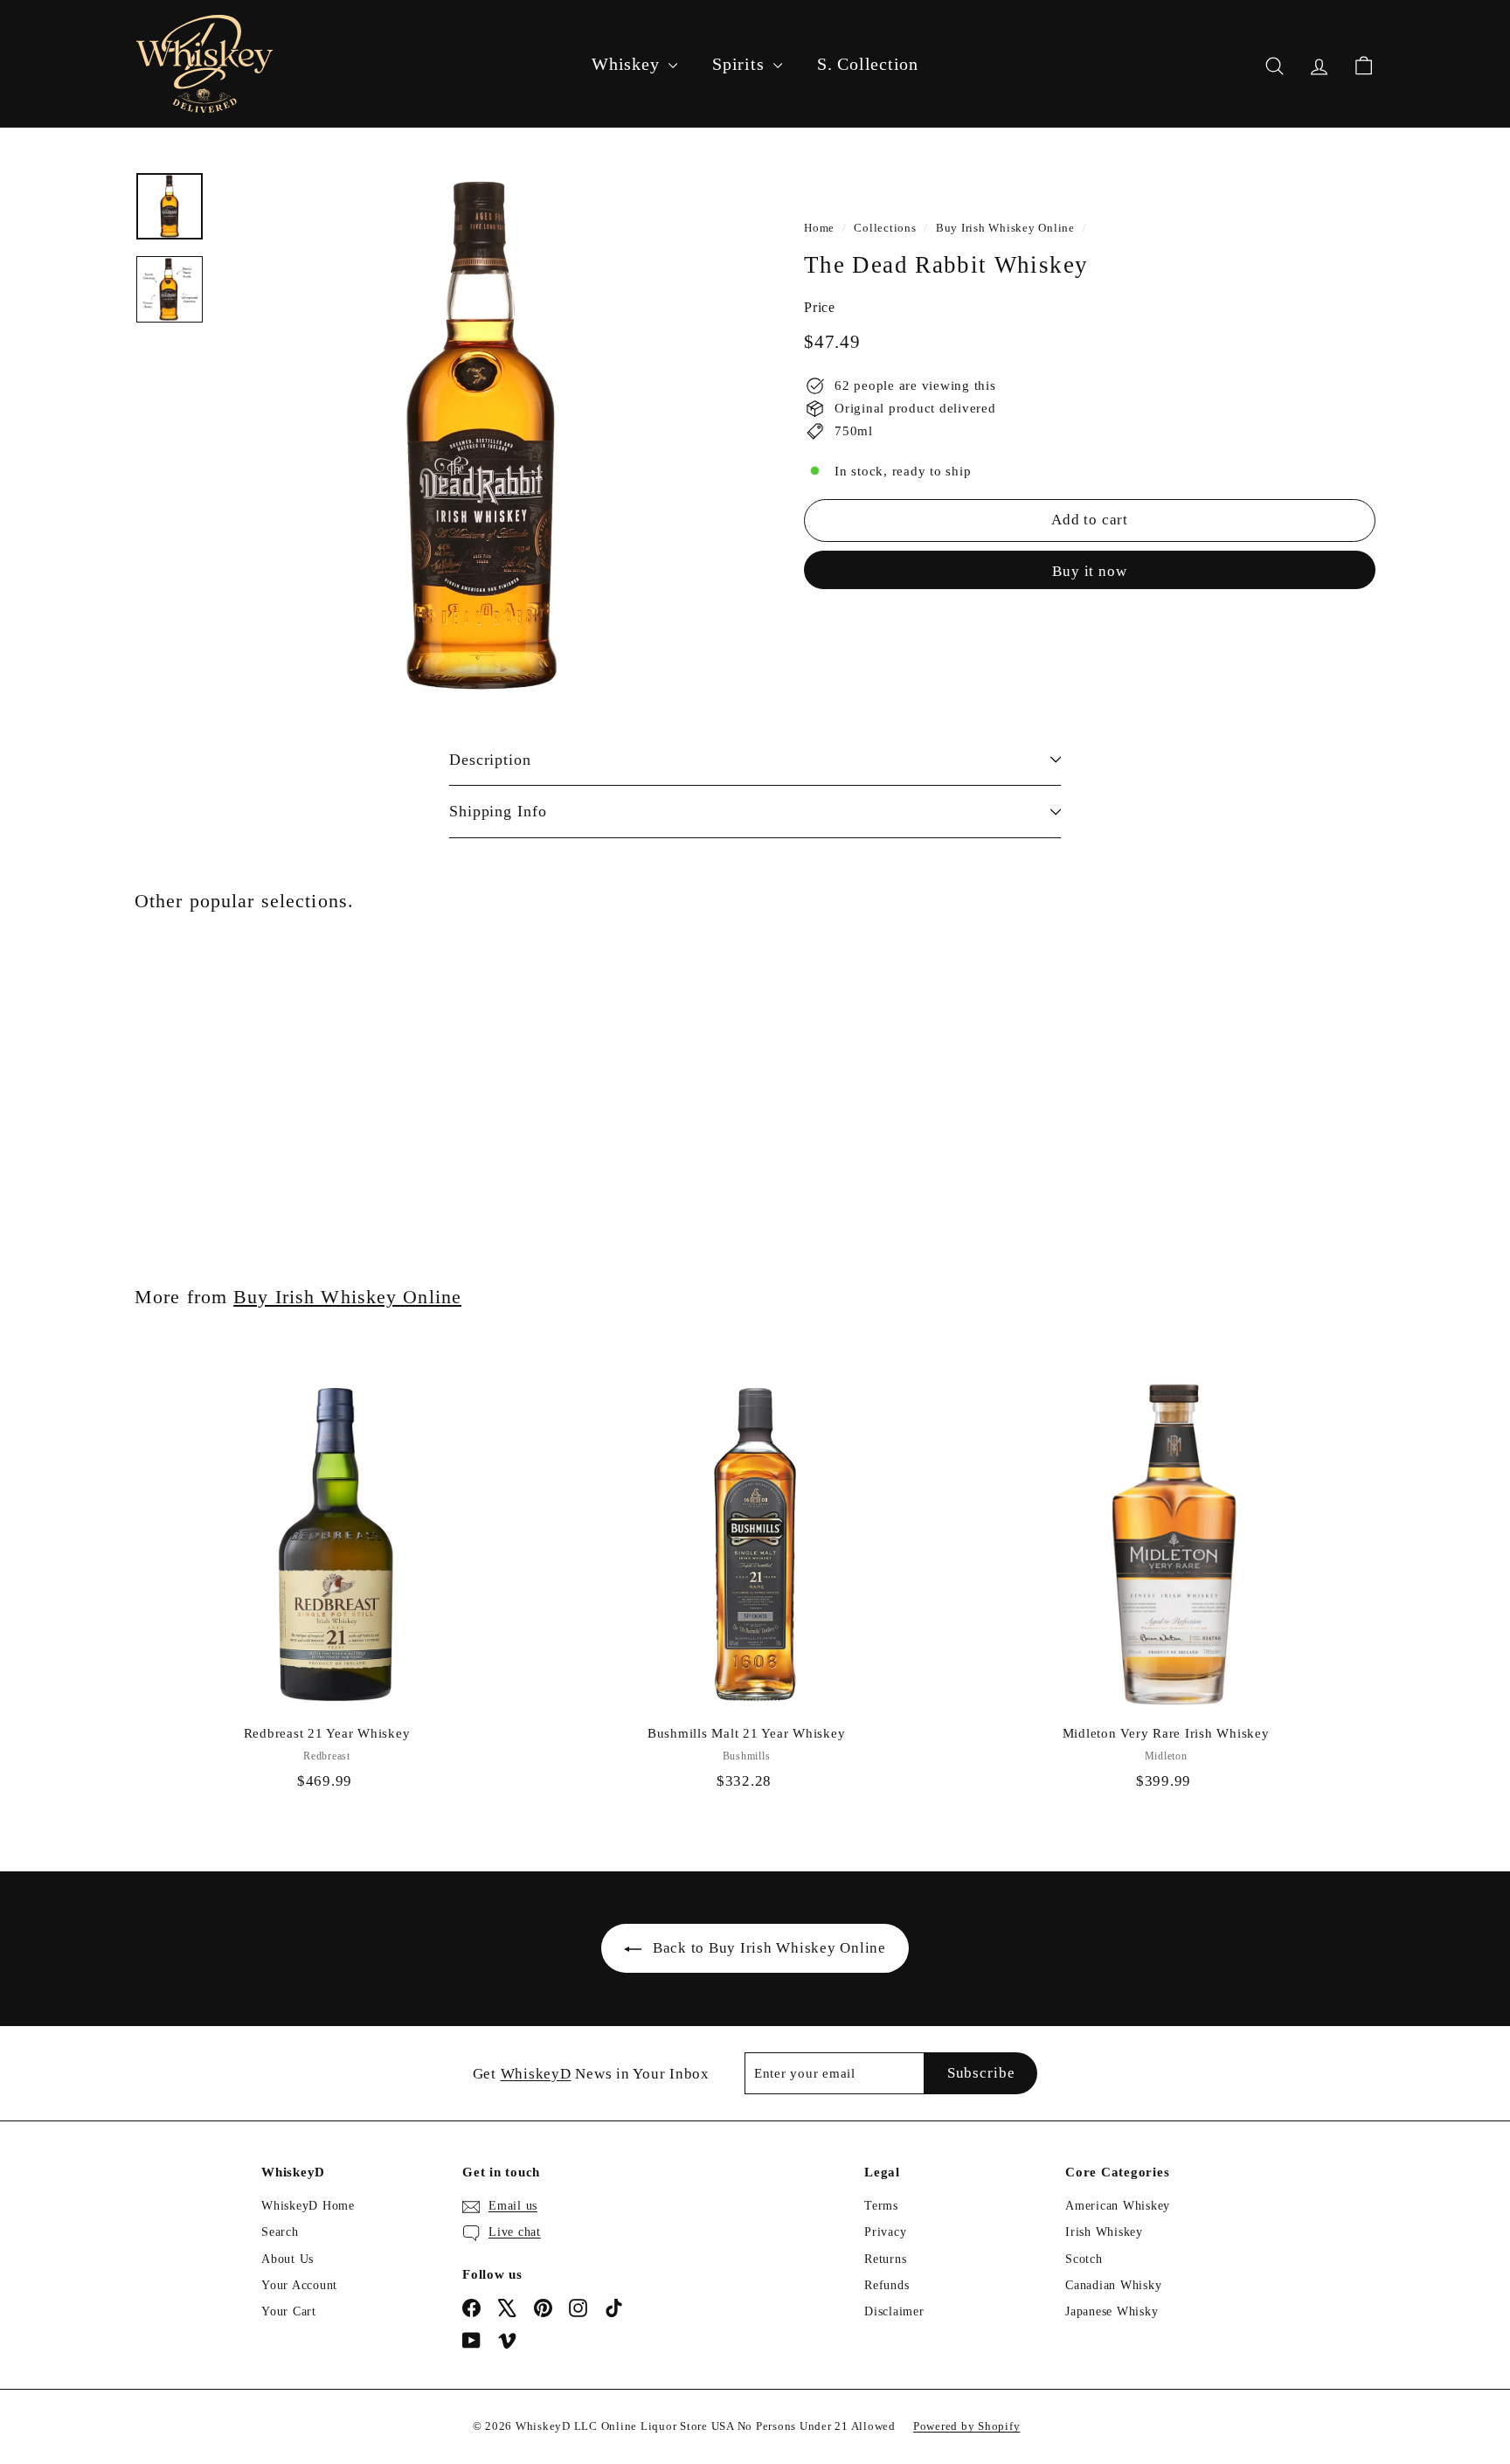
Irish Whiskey (1104, 2232)
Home (819, 228)
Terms (881, 2206)
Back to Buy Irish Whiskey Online (769, 1948)
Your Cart (289, 2311)
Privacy (885, 2232)
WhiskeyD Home (308, 2206)
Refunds (887, 2285)
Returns (885, 2259)
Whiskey (628, 64)
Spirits (741, 64)
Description (490, 760)
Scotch (1084, 2259)
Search (280, 2232)
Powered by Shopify (967, 2426)
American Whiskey (1118, 2206)
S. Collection (868, 64)
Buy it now (1090, 570)
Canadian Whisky (1113, 2285)
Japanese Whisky (1112, 2311)
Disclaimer (894, 2311)
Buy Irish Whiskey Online (1005, 228)
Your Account (299, 2285)
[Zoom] (481, 435)
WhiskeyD (536, 2074)
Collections (885, 228)
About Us (287, 2259)
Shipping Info (498, 811)
